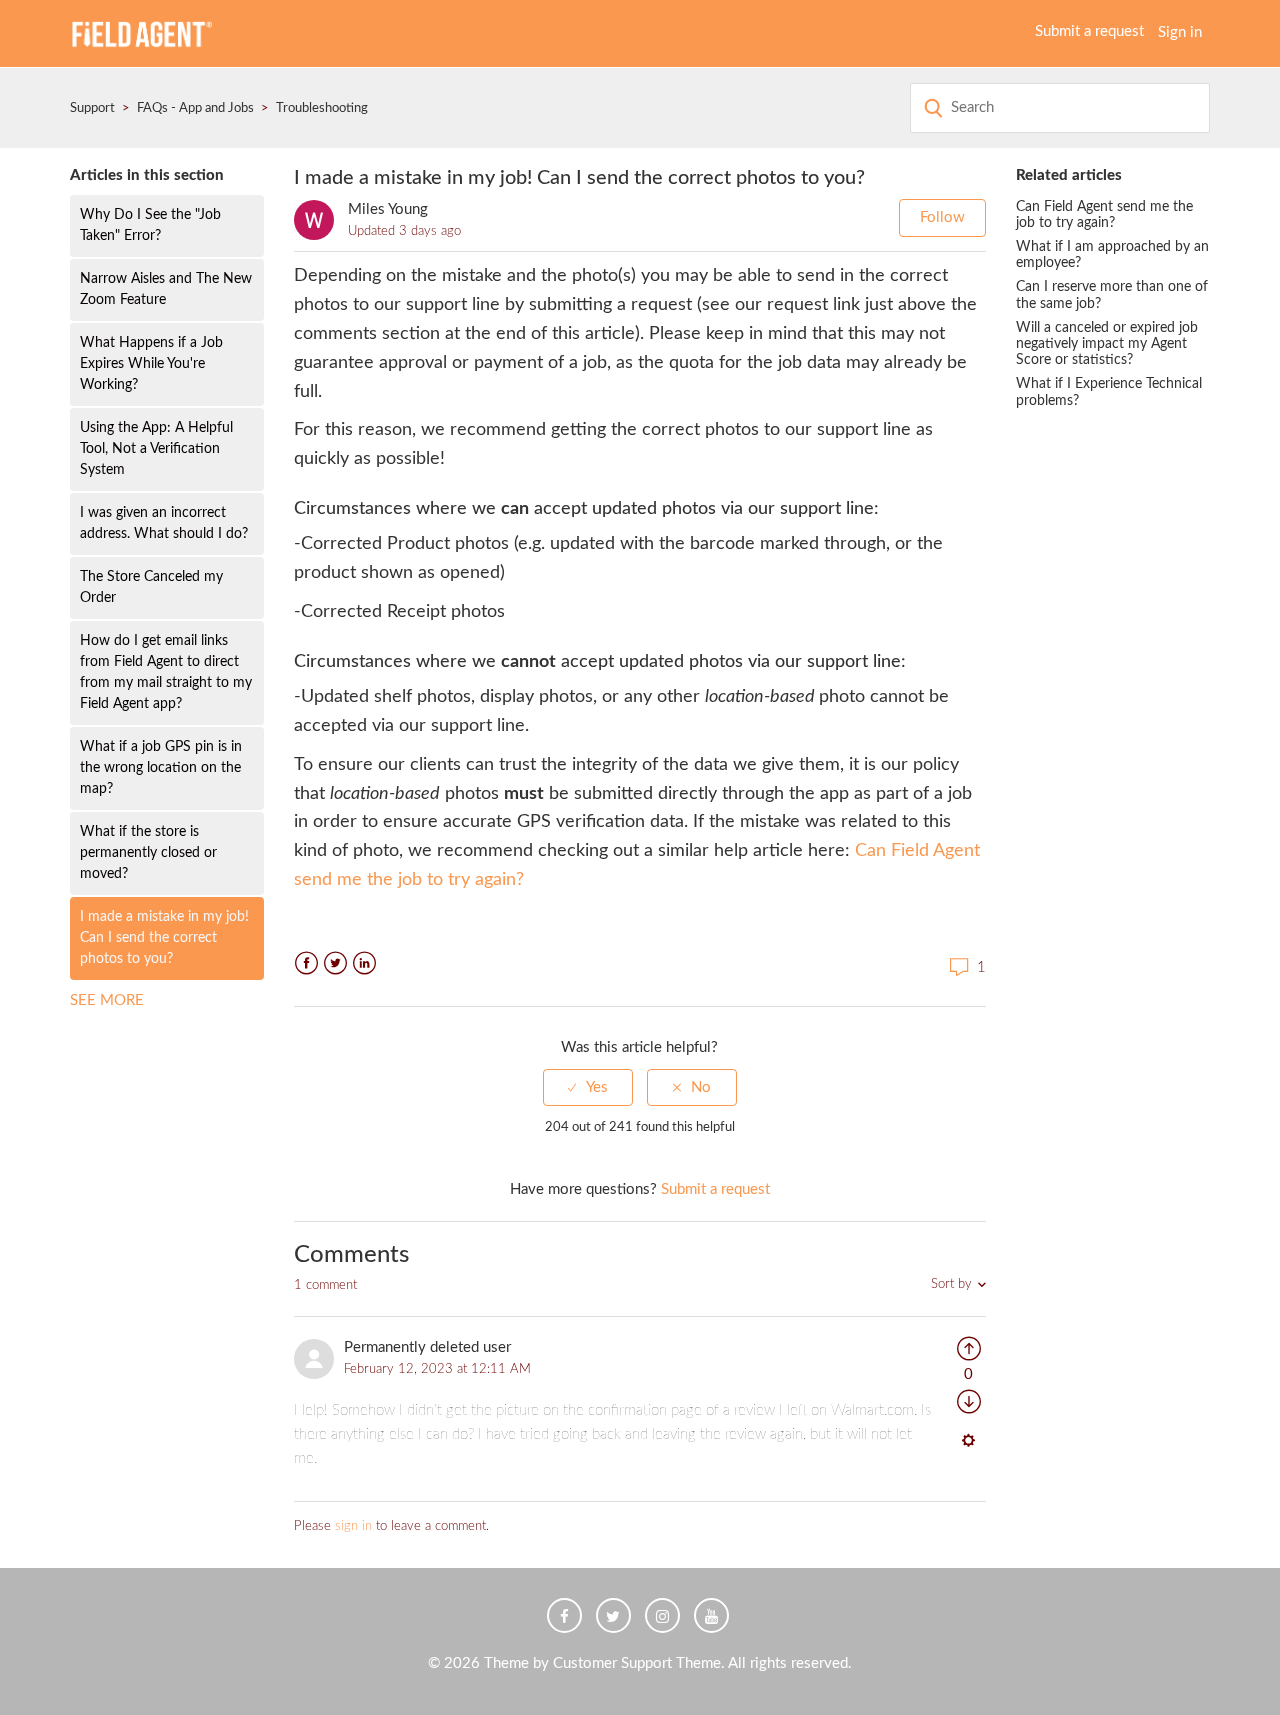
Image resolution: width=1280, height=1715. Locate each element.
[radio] (588, 1087)
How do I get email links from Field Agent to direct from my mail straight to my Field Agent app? (166, 672)
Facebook (306, 963)
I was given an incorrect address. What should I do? (164, 523)
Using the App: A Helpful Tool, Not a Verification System (156, 449)
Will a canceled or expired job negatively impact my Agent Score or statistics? (1107, 344)
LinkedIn (364, 963)
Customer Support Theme (637, 1663)
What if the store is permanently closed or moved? (148, 853)
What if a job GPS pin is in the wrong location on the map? (161, 768)
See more (107, 1000)
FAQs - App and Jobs (195, 108)
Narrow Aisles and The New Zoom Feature (166, 289)
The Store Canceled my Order (151, 587)
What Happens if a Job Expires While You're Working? (151, 364)
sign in (353, 1526)
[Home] (141, 32)
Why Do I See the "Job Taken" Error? (150, 225)
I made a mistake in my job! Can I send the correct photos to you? (164, 938)
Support (92, 108)
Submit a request (1089, 31)
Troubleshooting (322, 108)
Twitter (335, 963)
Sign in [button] (1180, 32)
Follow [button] (942, 217)
